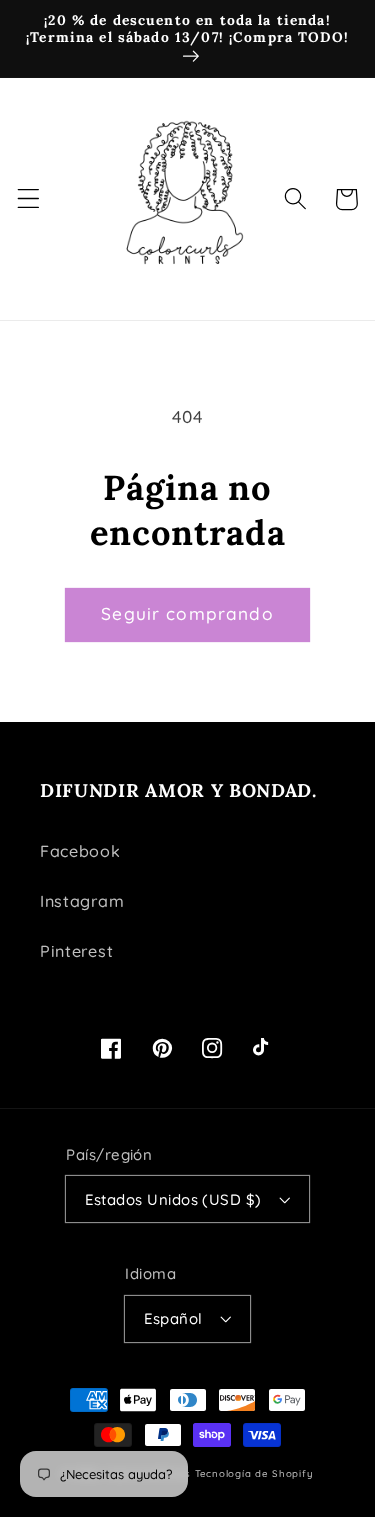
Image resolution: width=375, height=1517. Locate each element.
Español (173, 1318)
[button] (28, 199)
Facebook (80, 851)
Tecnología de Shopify (254, 1473)
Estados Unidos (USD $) (173, 1199)
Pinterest (76, 951)
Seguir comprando (187, 613)
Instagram (82, 901)
